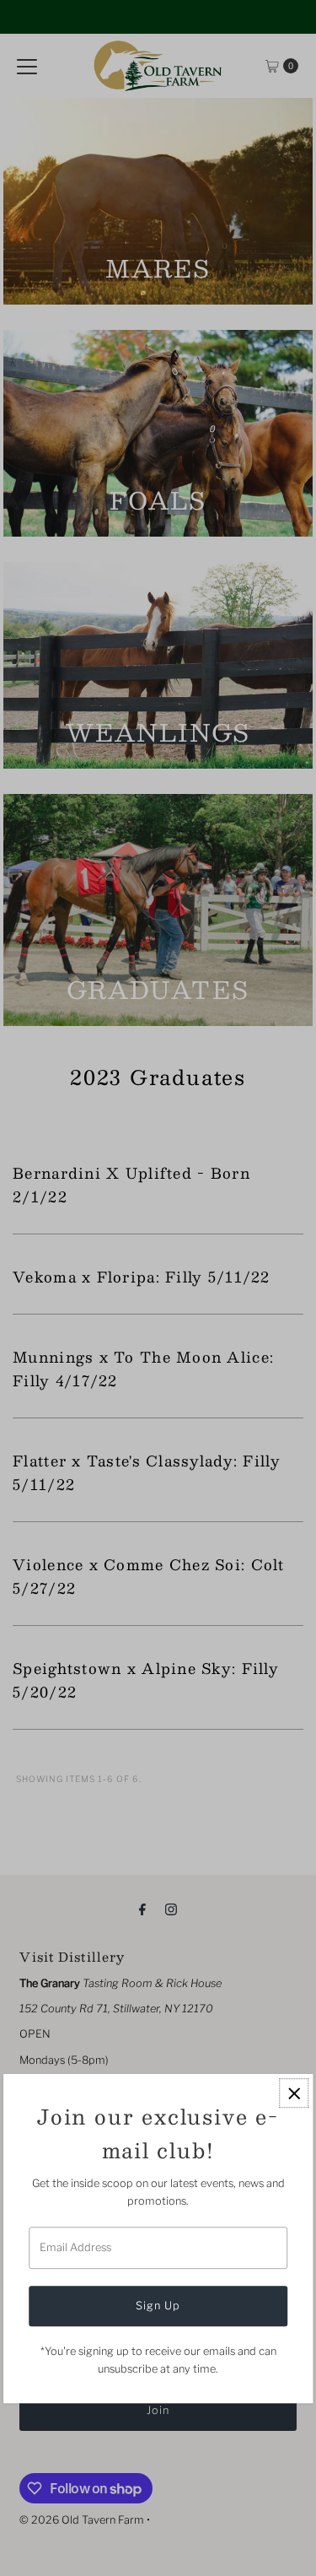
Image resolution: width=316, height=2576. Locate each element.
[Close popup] (294, 2094)
